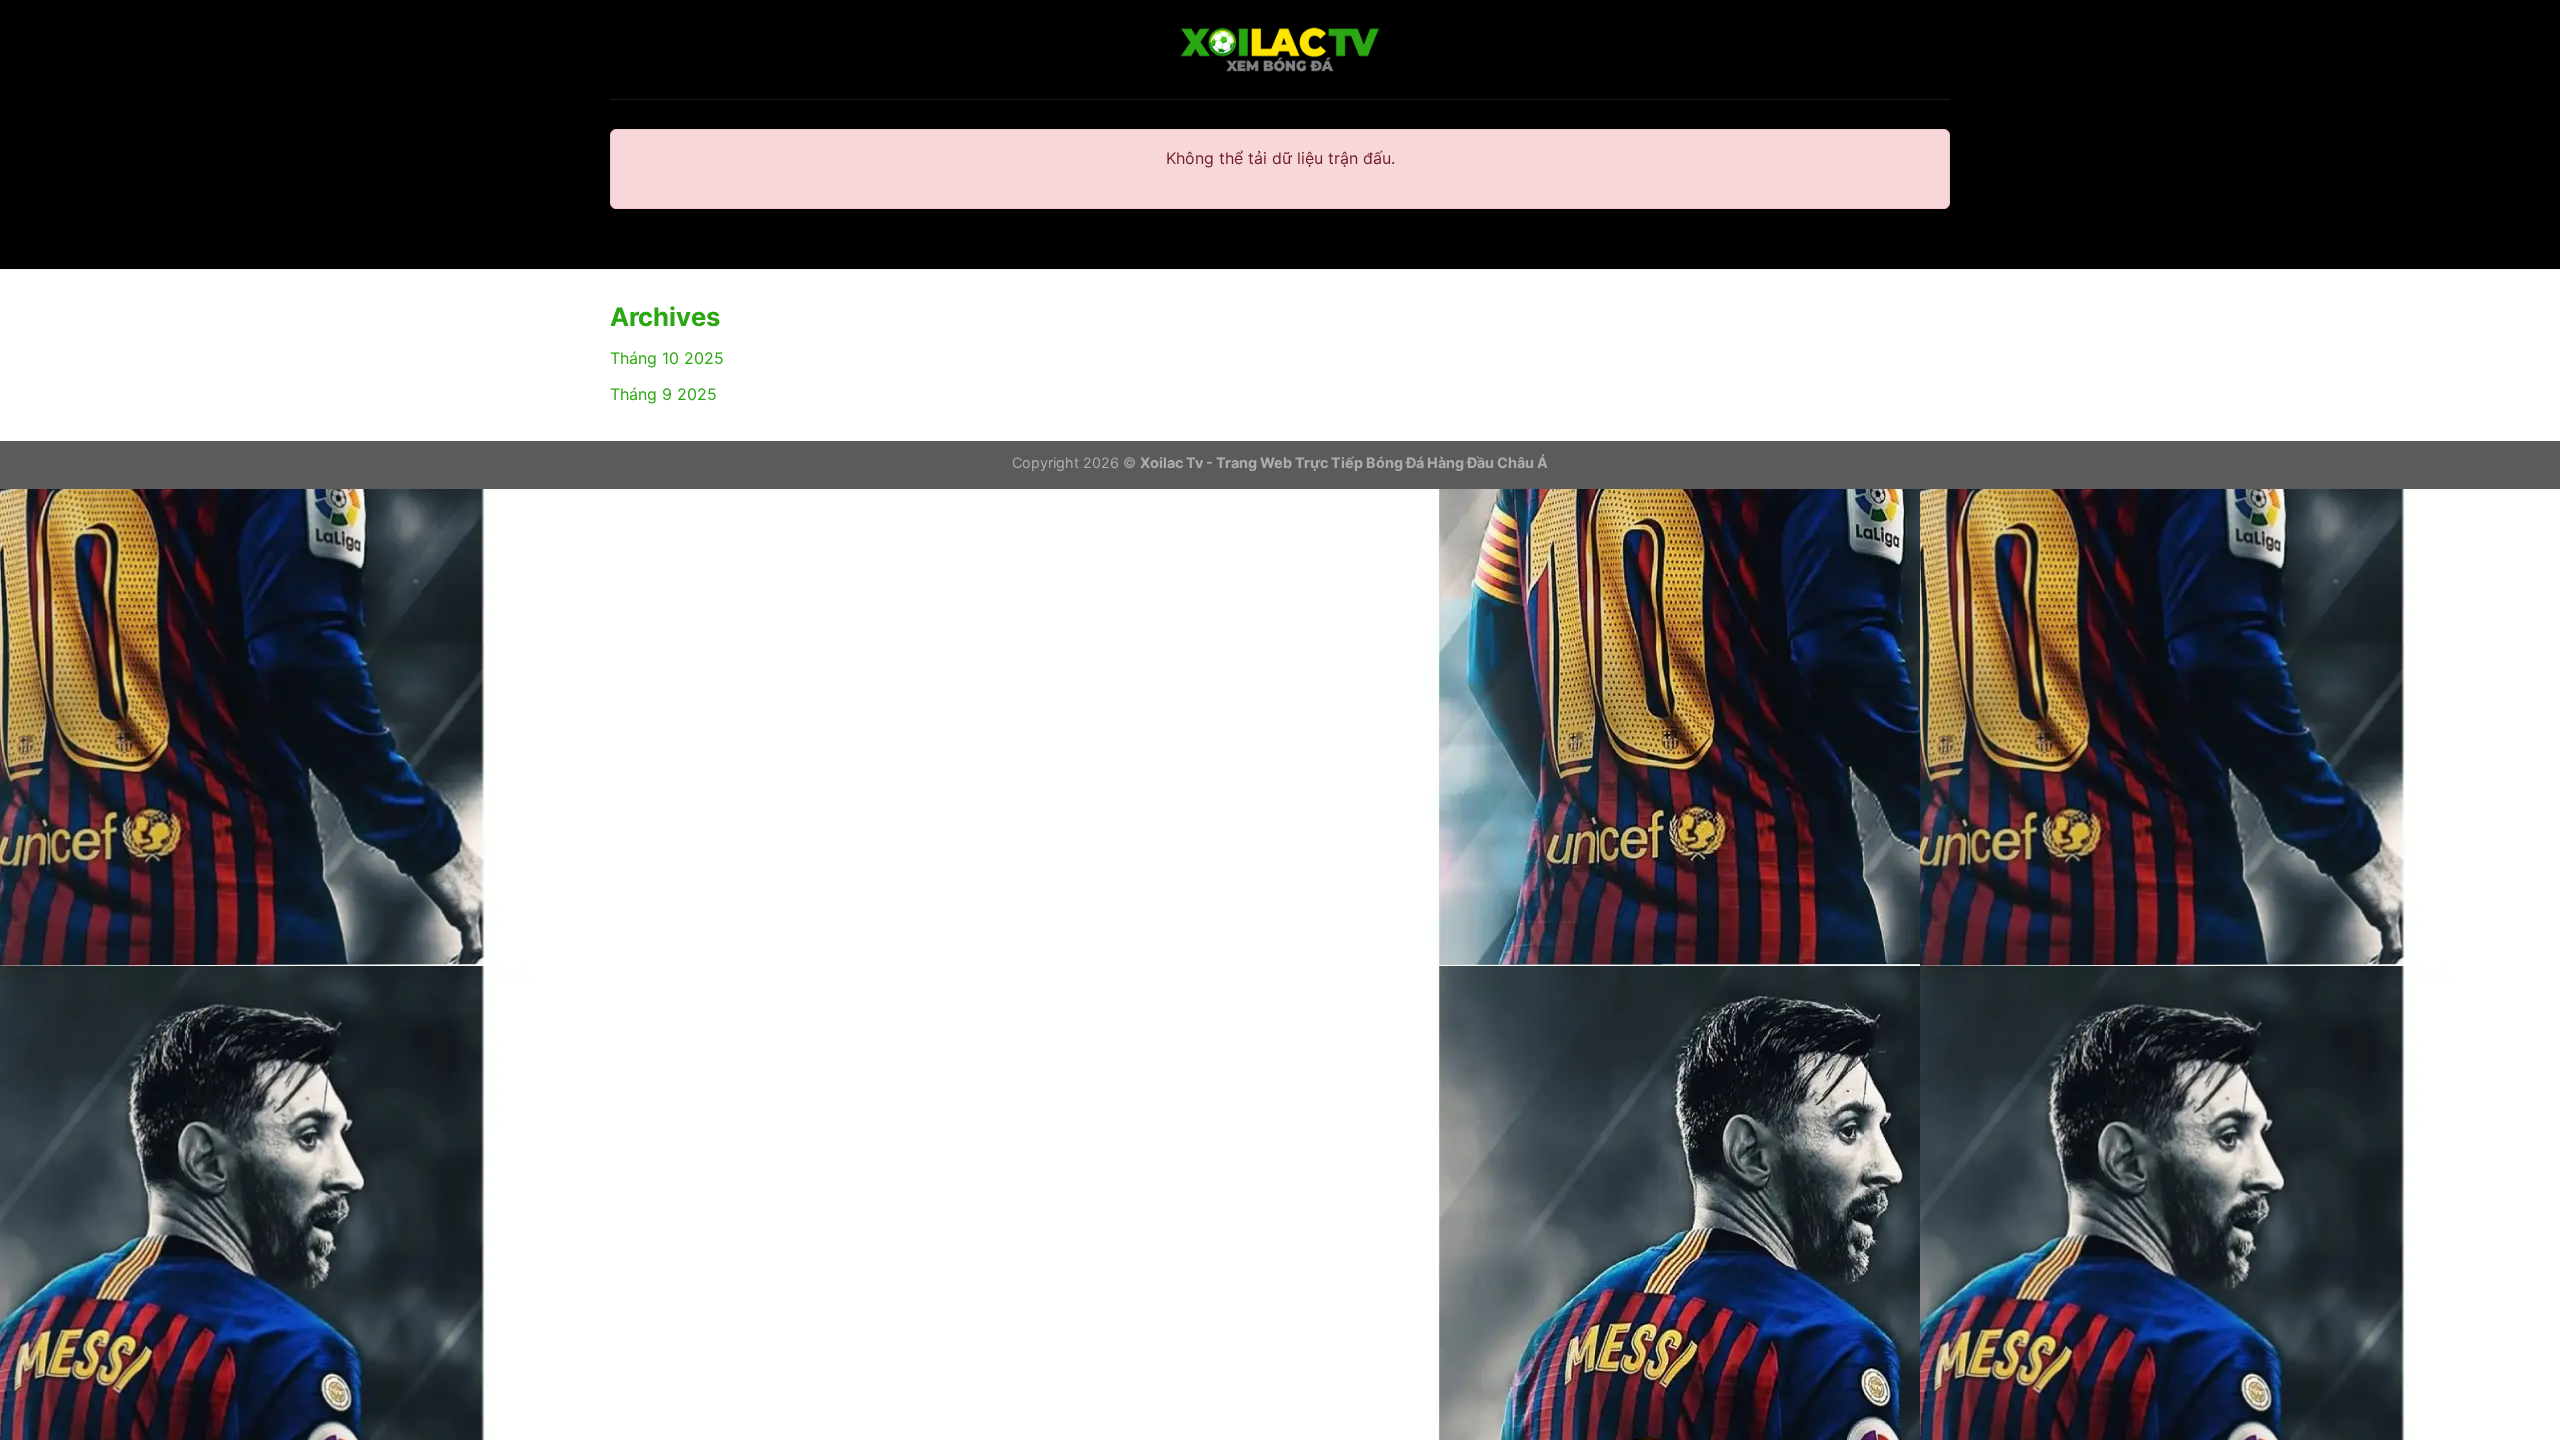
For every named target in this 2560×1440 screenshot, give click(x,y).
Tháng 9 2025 (663, 394)
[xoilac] (1280, 50)
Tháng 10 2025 (667, 358)
